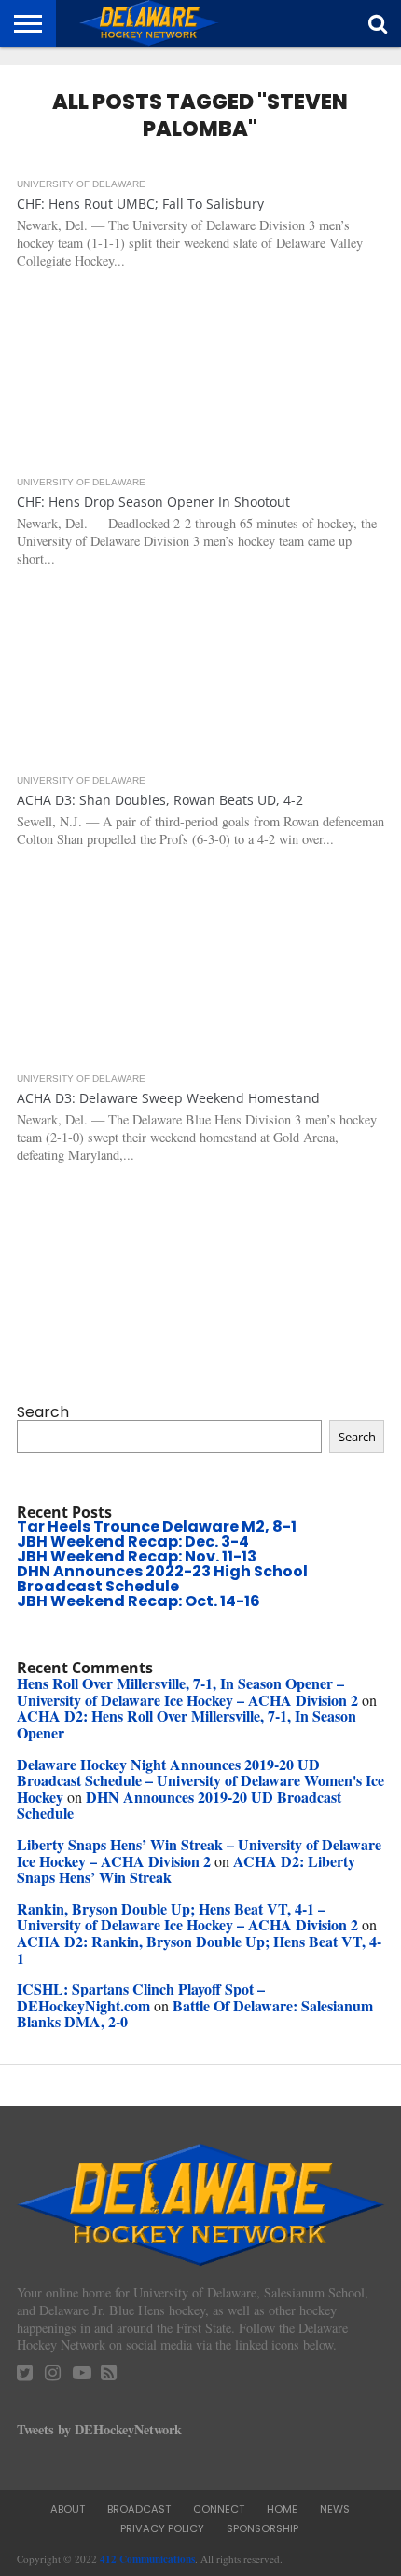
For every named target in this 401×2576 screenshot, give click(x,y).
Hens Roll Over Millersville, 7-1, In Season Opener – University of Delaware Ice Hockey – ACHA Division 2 (187, 1691)
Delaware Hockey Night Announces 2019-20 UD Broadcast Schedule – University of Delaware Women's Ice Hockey (200, 1780)
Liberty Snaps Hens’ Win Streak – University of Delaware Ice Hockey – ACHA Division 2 (199, 1853)
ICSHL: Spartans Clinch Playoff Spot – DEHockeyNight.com (141, 1997)
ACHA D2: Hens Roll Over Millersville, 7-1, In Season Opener (187, 1724)
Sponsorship (263, 2528)
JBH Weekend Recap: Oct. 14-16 (138, 1601)
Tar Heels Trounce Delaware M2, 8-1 (157, 1527)
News (335, 2509)
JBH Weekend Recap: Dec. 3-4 (133, 1541)
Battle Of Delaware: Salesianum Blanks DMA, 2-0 (195, 2014)
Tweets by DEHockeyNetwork (99, 2429)
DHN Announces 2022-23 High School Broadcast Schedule (162, 1579)
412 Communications (147, 2559)
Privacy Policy (162, 2528)
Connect (219, 2509)
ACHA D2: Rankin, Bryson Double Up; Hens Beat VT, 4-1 (199, 1949)
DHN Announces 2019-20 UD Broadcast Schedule (179, 1805)
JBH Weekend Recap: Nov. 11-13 (137, 1556)
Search (43, 1412)
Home (282, 2509)
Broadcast (139, 2509)
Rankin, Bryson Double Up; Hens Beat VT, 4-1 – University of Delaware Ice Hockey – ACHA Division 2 (187, 1917)
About (68, 2509)
